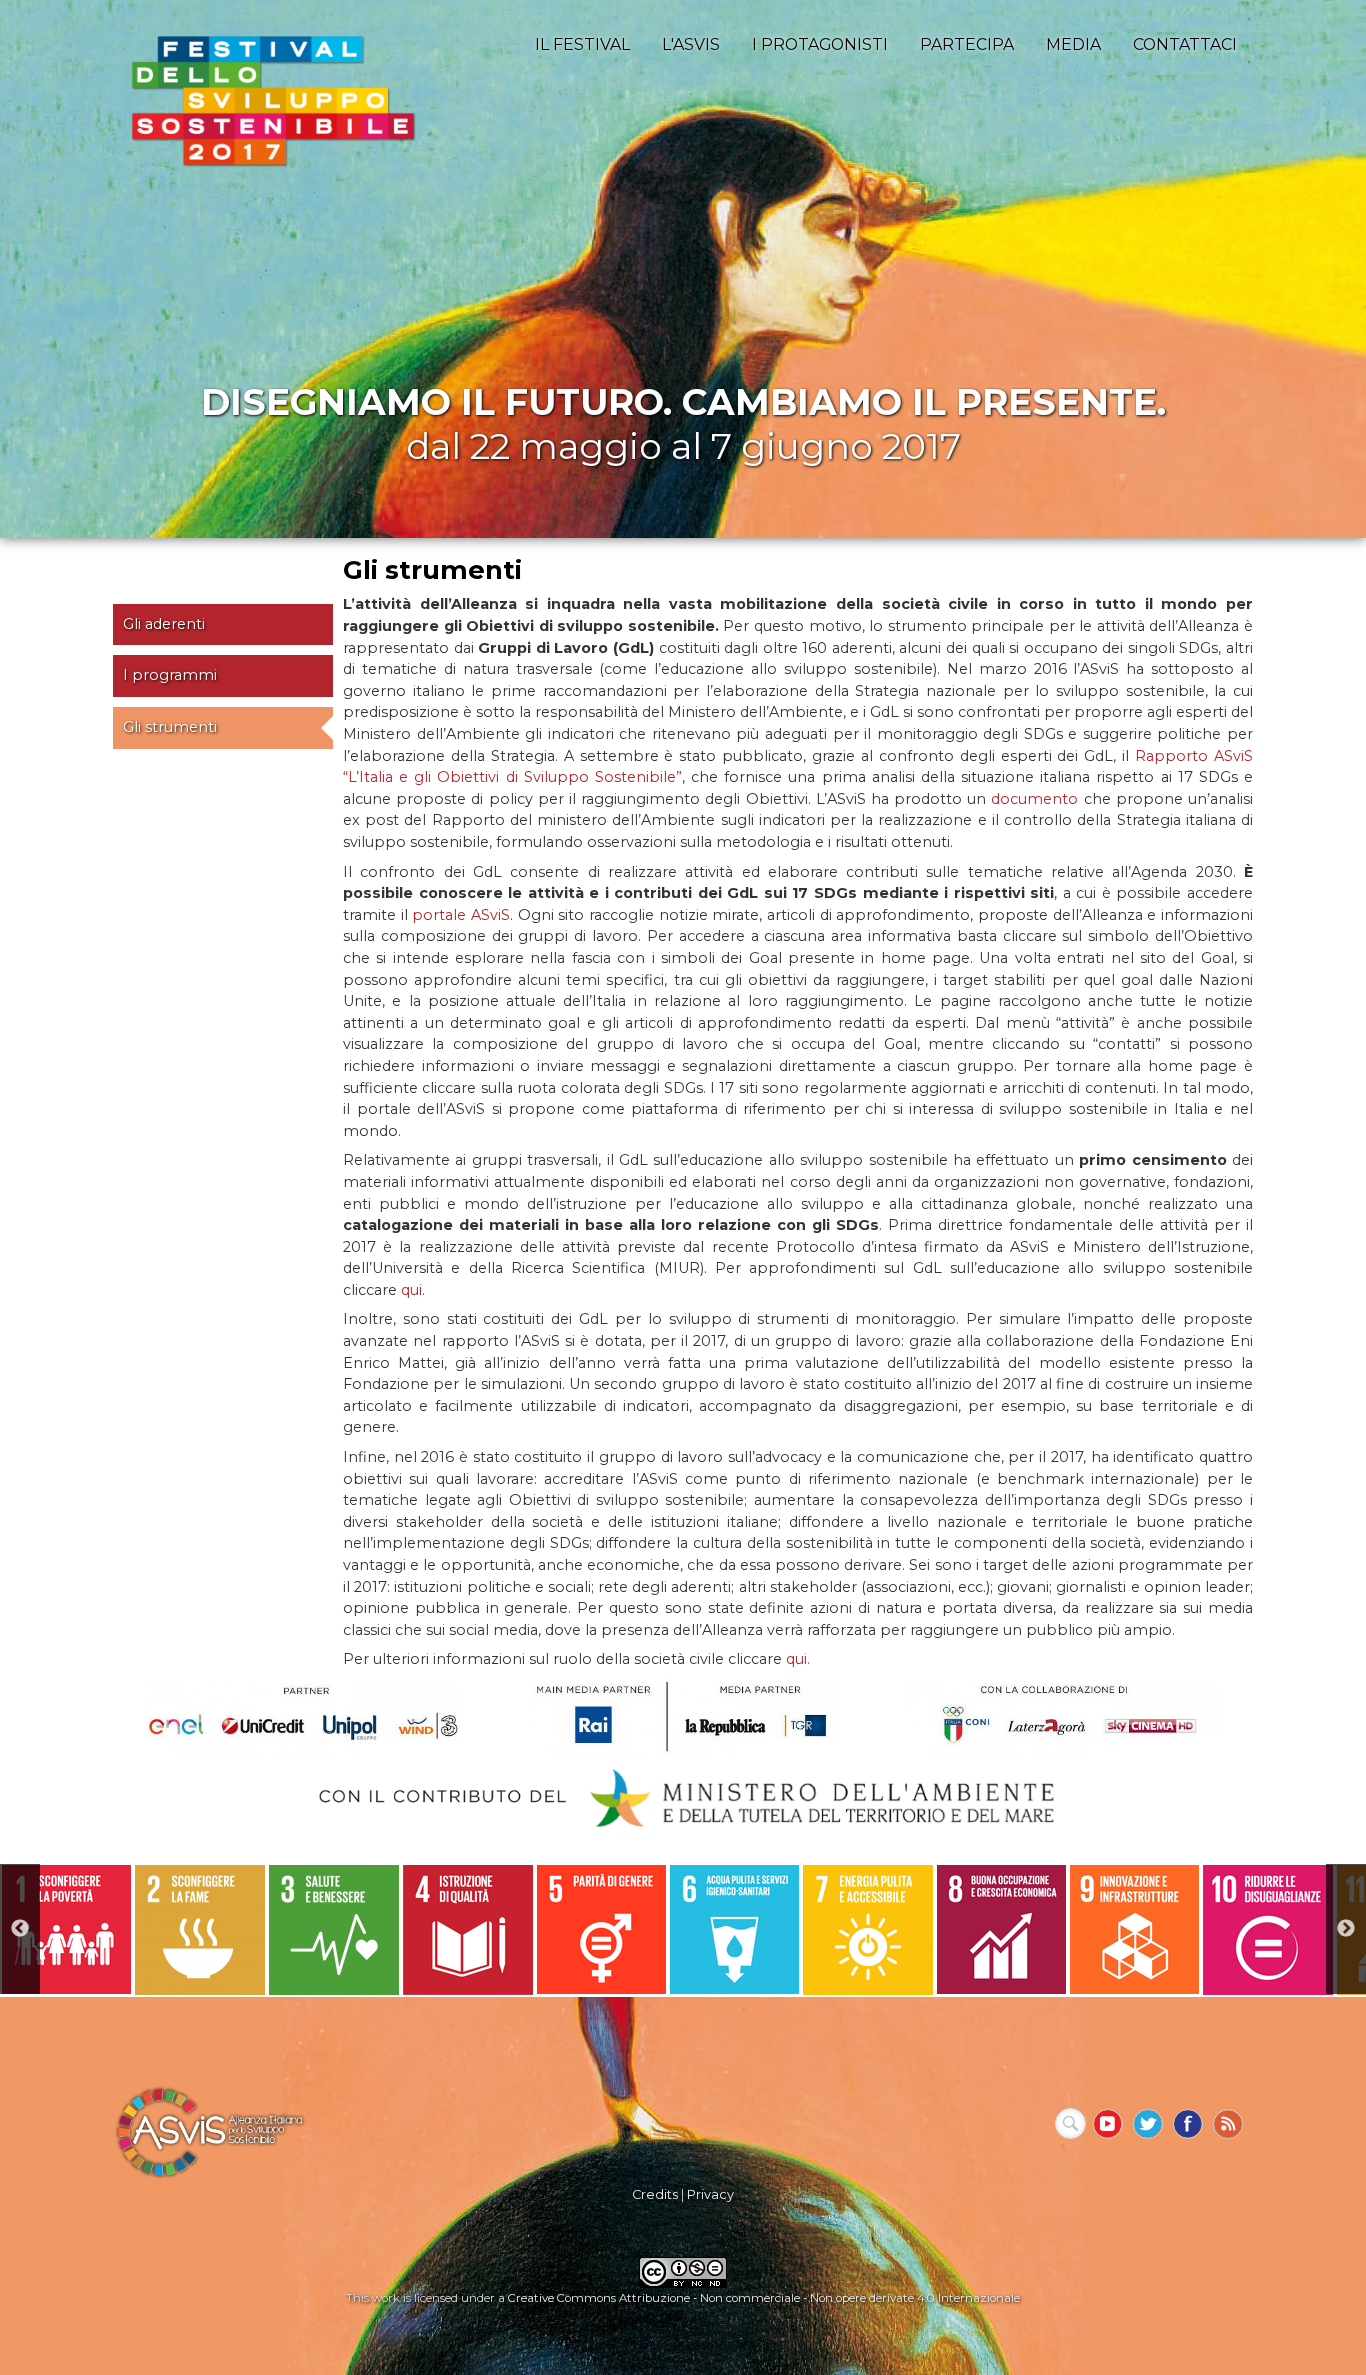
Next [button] (1346, 1929)
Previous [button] (20, 1929)
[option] (66, 1929)
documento (1034, 799)
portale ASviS (461, 915)
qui (411, 1290)
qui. (798, 1659)
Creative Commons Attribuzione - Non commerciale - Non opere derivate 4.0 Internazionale (764, 2298)
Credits (655, 2194)
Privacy (710, 2194)
